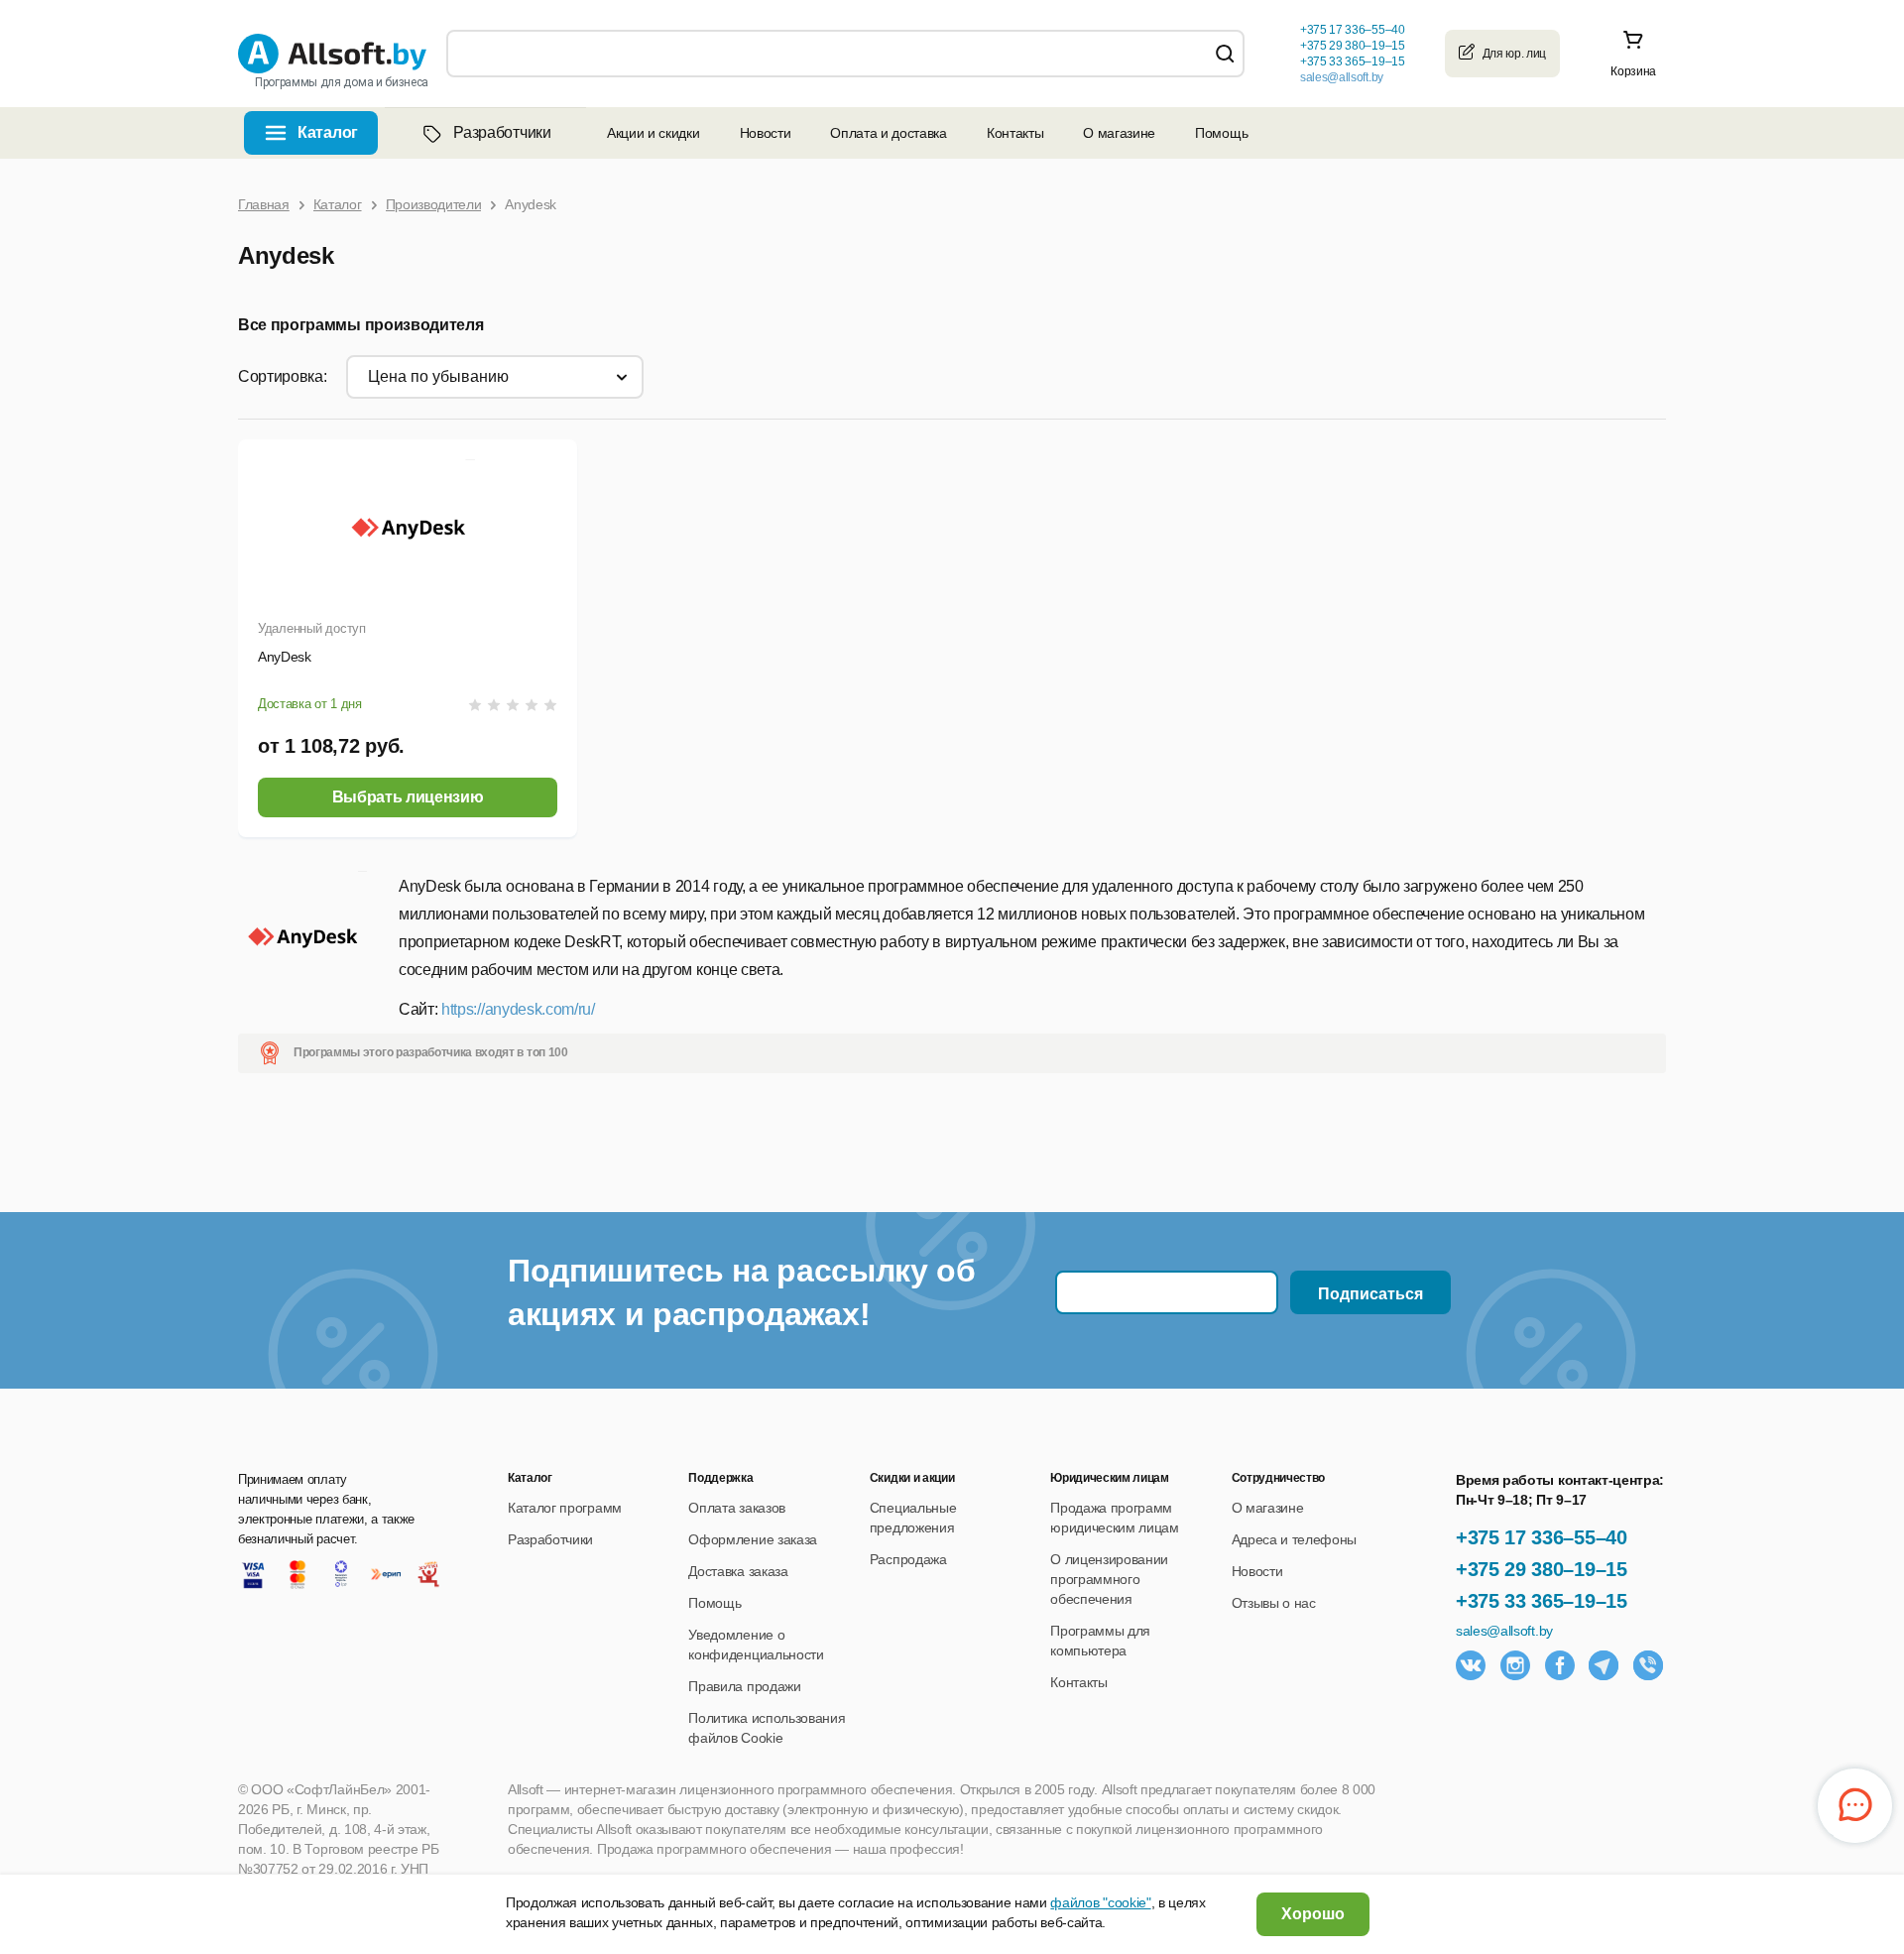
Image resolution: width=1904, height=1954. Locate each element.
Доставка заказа (738, 1571)
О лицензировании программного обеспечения (1109, 1579)
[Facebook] (1560, 1665)
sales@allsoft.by (1342, 77)
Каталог (328, 132)
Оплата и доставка (889, 133)
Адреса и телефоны (1295, 1539)
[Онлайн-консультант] (1855, 1806)
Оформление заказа (753, 1539)
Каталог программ (565, 1508)
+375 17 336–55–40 (1542, 1537)
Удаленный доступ (312, 628)
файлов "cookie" (1100, 1902)
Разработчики (502, 132)
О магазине (1119, 133)
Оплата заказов (737, 1508)
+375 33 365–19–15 (1542, 1601)
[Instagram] (1515, 1665)
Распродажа (908, 1559)
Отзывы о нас (1274, 1603)
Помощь (1221, 133)
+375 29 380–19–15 (1542, 1569)
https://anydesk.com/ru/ (518, 1009)
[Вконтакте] (1471, 1665)
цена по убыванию (438, 376)
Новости (766, 133)
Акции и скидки (654, 133)
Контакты (1015, 133)
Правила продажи (744, 1686)
